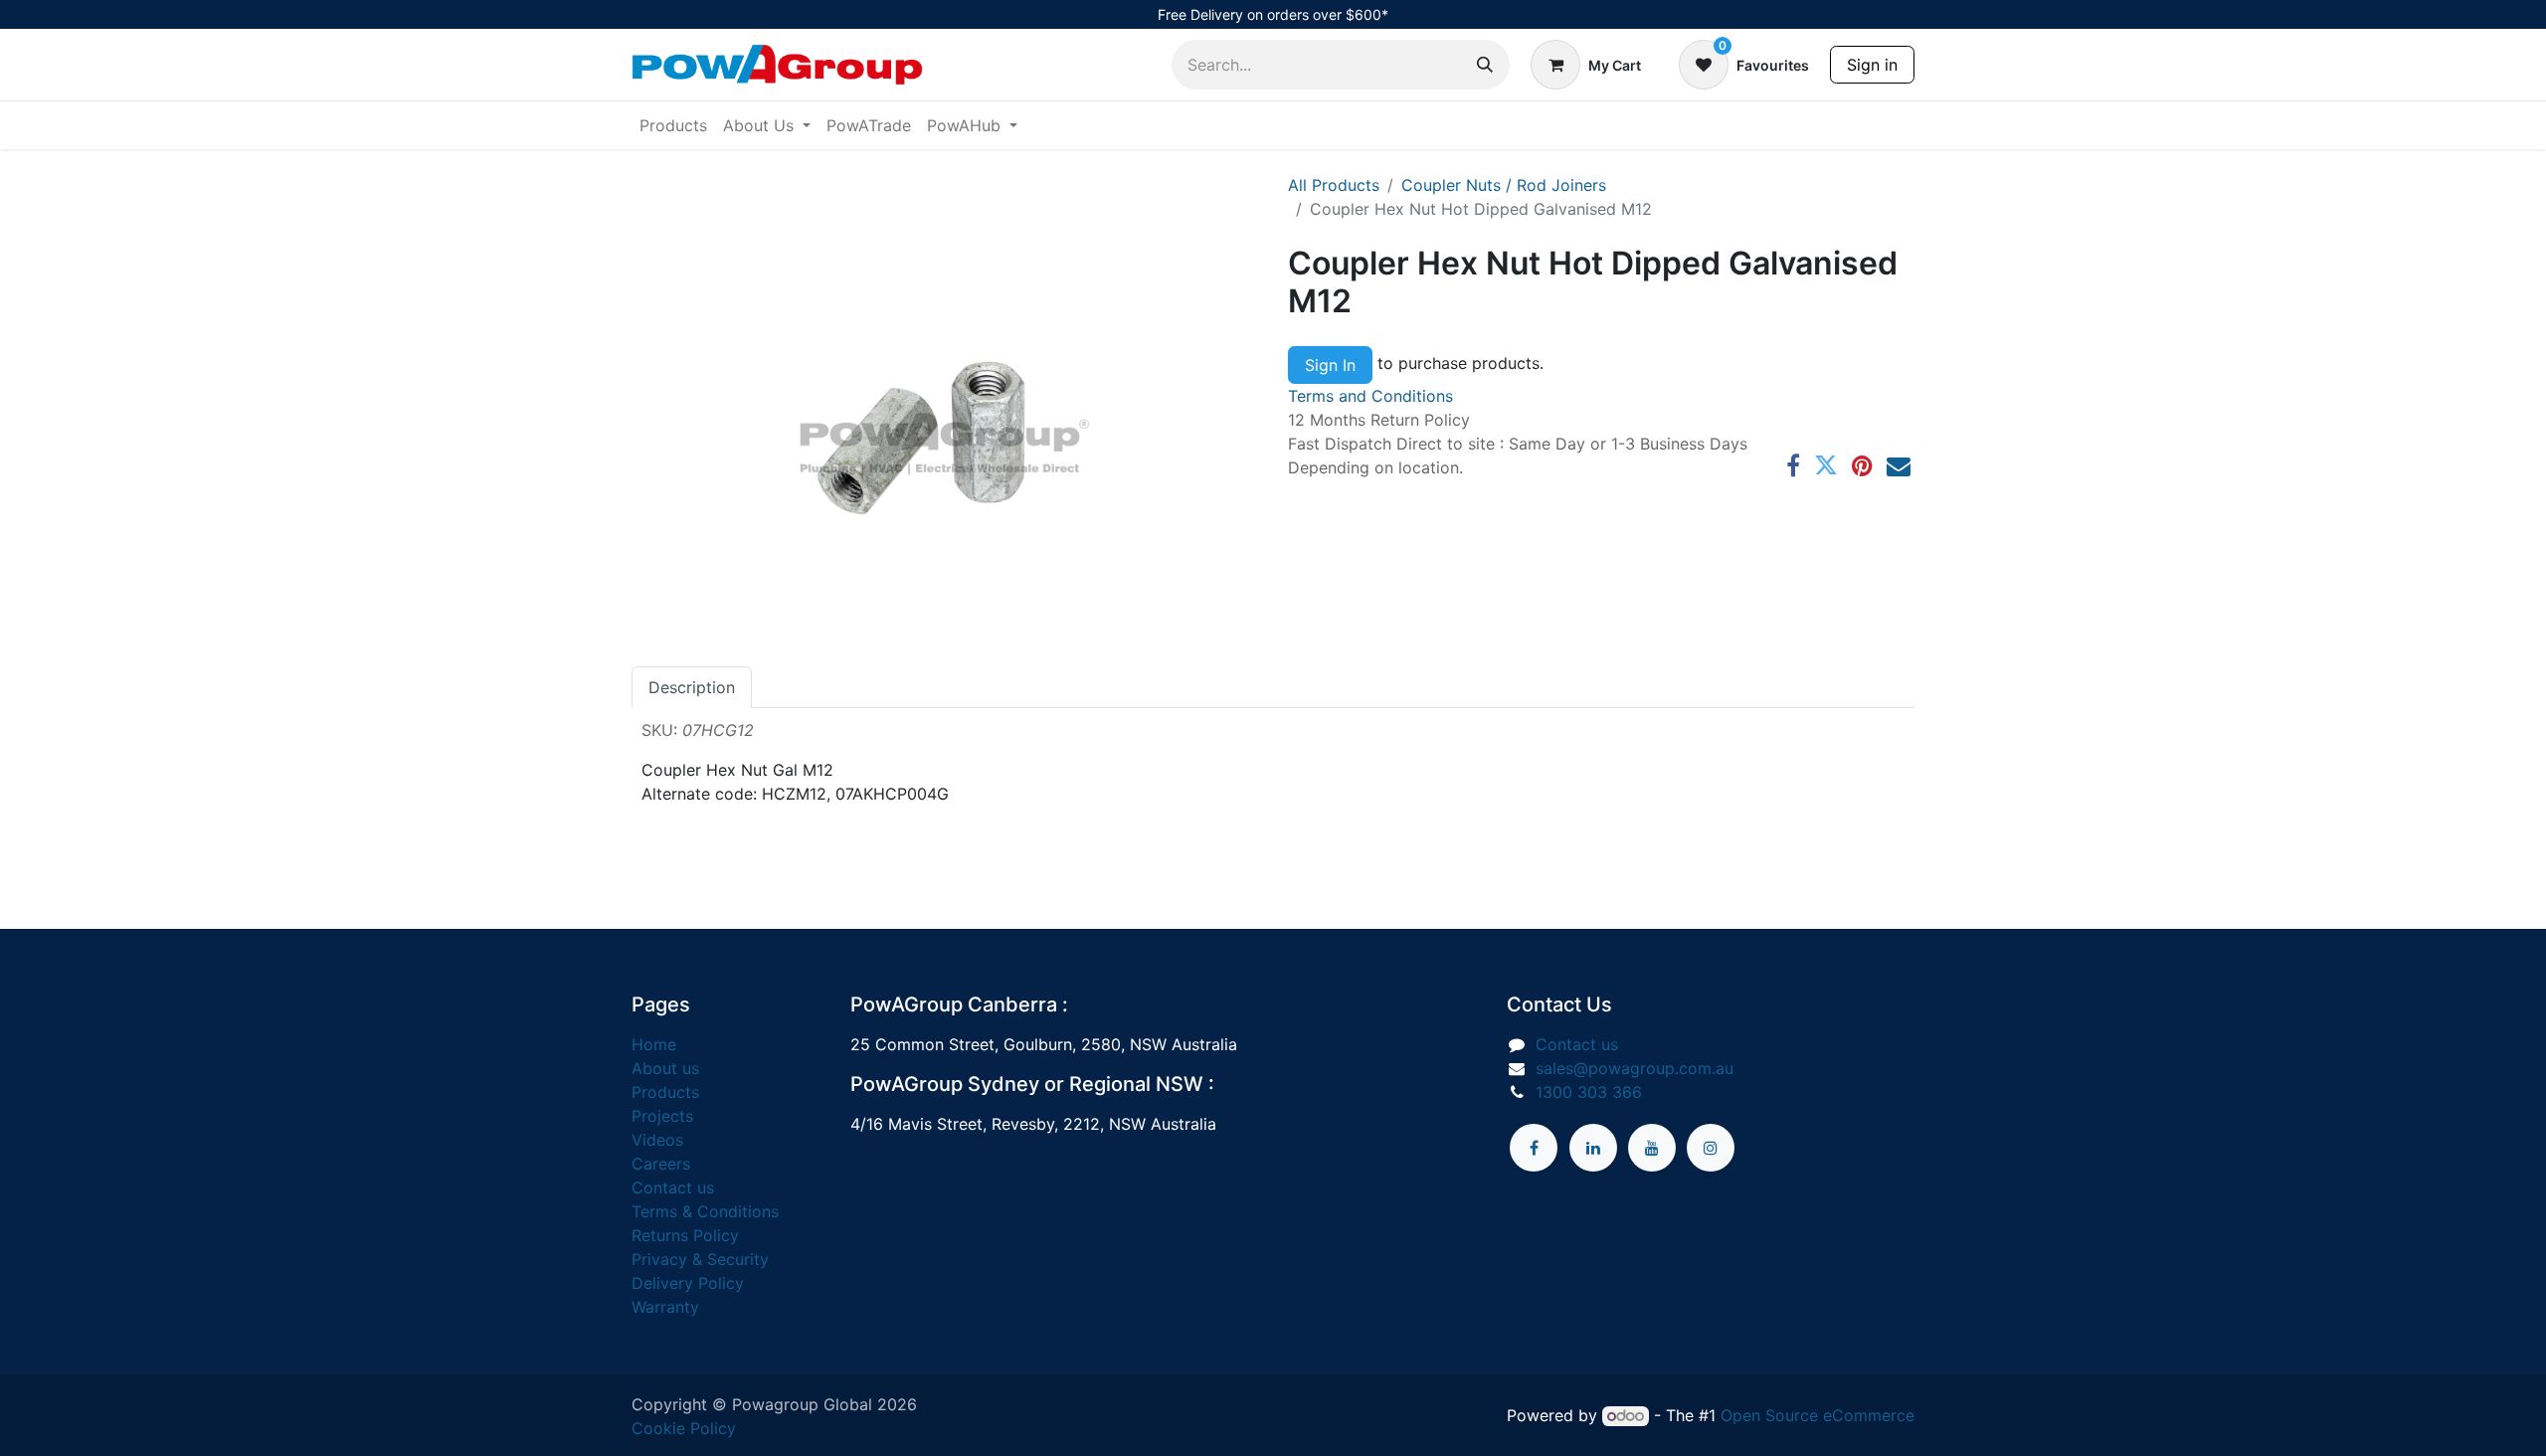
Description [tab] (692, 687)
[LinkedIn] (1593, 1148)
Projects (662, 1116)
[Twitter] (1826, 465)
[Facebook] (1793, 465)
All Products (1334, 185)
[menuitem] (673, 125)
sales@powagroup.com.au (1635, 1068)
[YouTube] (1652, 1148)
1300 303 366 (1589, 1092)
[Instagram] (1711, 1148)
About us (665, 1068)
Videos (657, 1140)
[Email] (1899, 465)
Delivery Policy (688, 1283)
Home (654, 1044)
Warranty (665, 1307)
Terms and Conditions (1370, 396)
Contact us (673, 1187)
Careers (661, 1164)
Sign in (1872, 65)
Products (665, 1092)
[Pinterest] (1862, 465)
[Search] (1485, 65)
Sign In (1330, 365)
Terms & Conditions (705, 1211)
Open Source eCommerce (1818, 1415)
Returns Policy (685, 1235)
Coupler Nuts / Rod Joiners (1504, 185)
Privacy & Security (700, 1259)
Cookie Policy (684, 1428)
